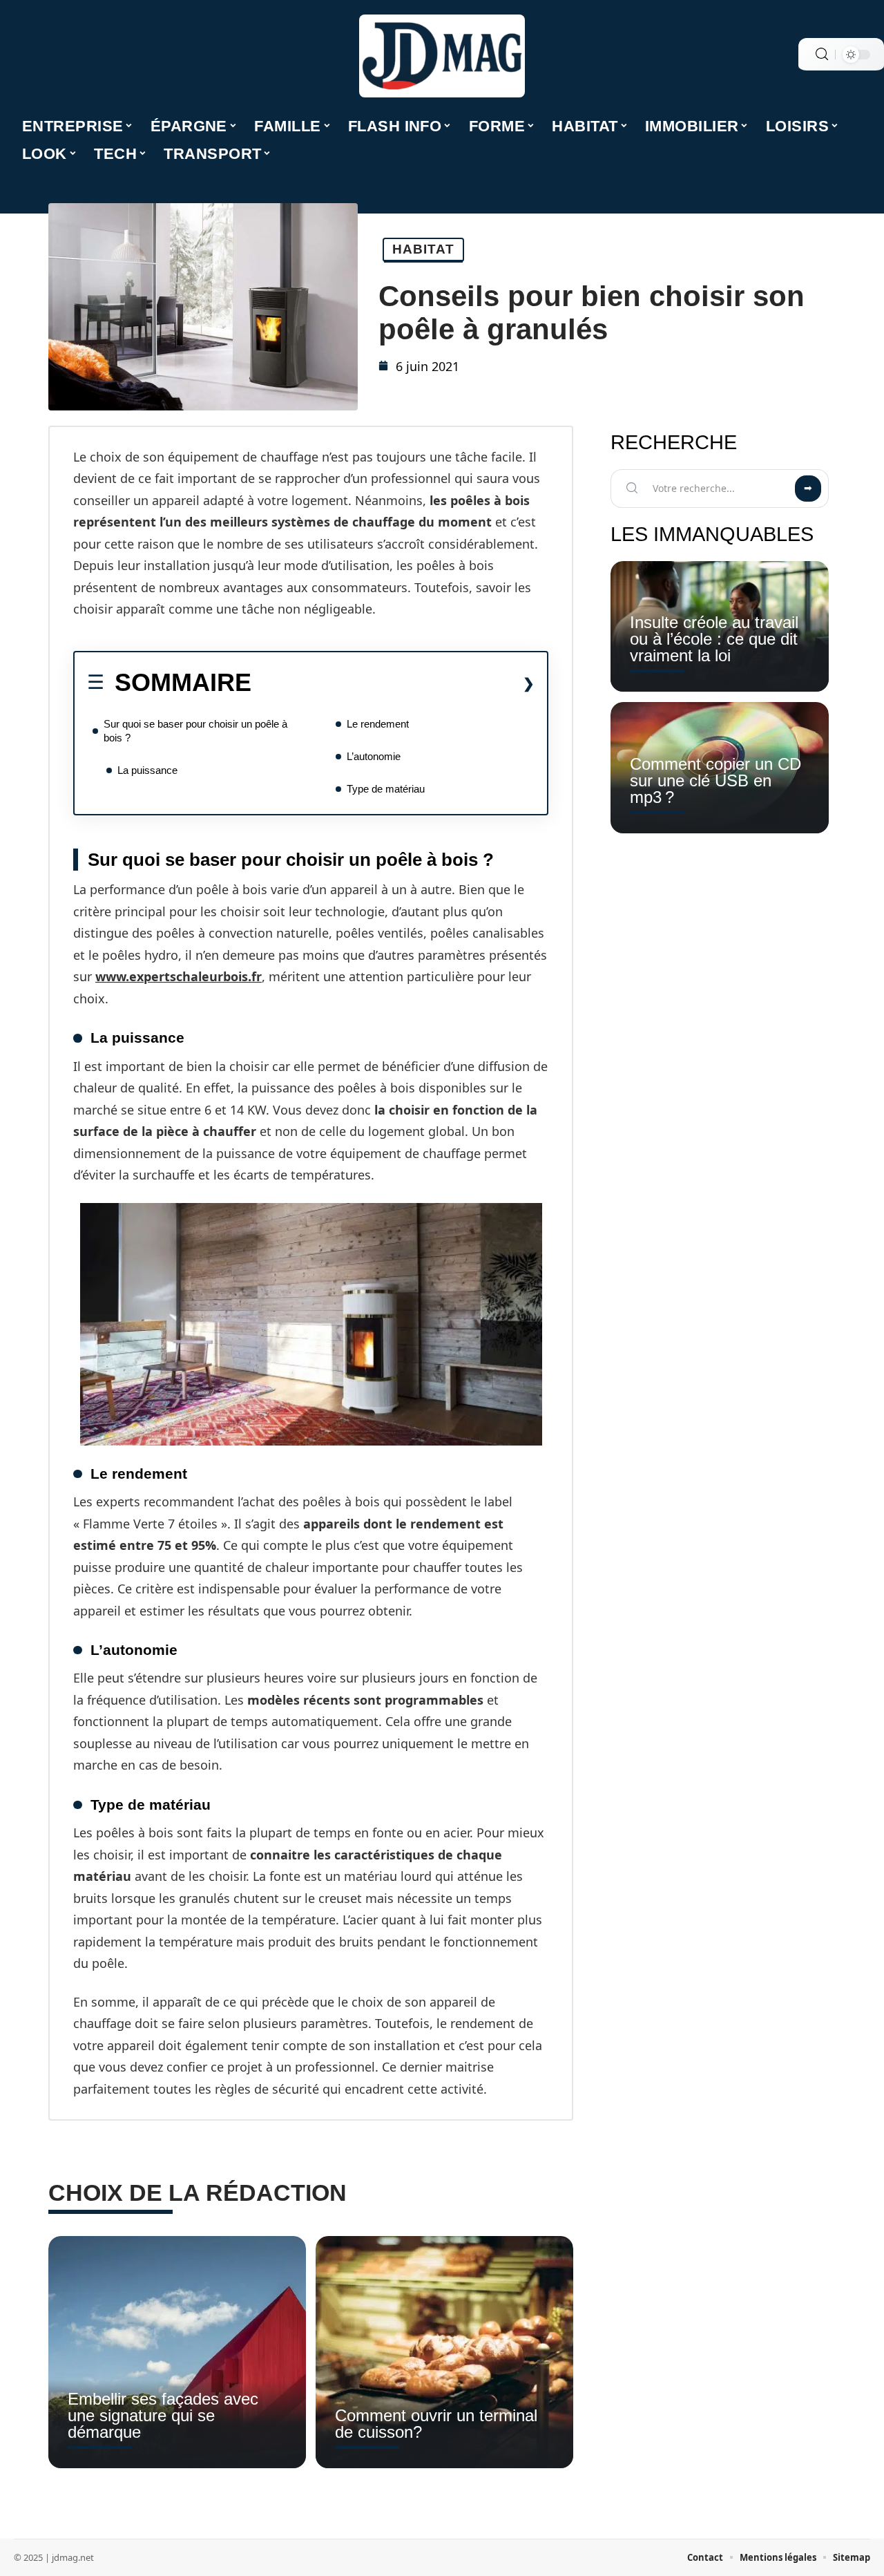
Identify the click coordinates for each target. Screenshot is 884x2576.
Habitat (423, 249)
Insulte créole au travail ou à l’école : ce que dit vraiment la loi (714, 639)
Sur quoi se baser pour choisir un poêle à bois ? (195, 731)
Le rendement (378, 724)
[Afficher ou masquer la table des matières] (393, 683)
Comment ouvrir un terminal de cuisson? (436, 2424)
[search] (822, 54)
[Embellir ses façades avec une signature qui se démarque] (177, 2352)
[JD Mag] (442, 56)
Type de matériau (386, 789)
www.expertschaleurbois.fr (179, 976)
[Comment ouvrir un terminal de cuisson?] (444, 2352)
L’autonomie (374, 756)
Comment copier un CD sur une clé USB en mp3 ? (715, 780)
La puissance (147, 770)
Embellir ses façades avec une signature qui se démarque (163, 2415)
